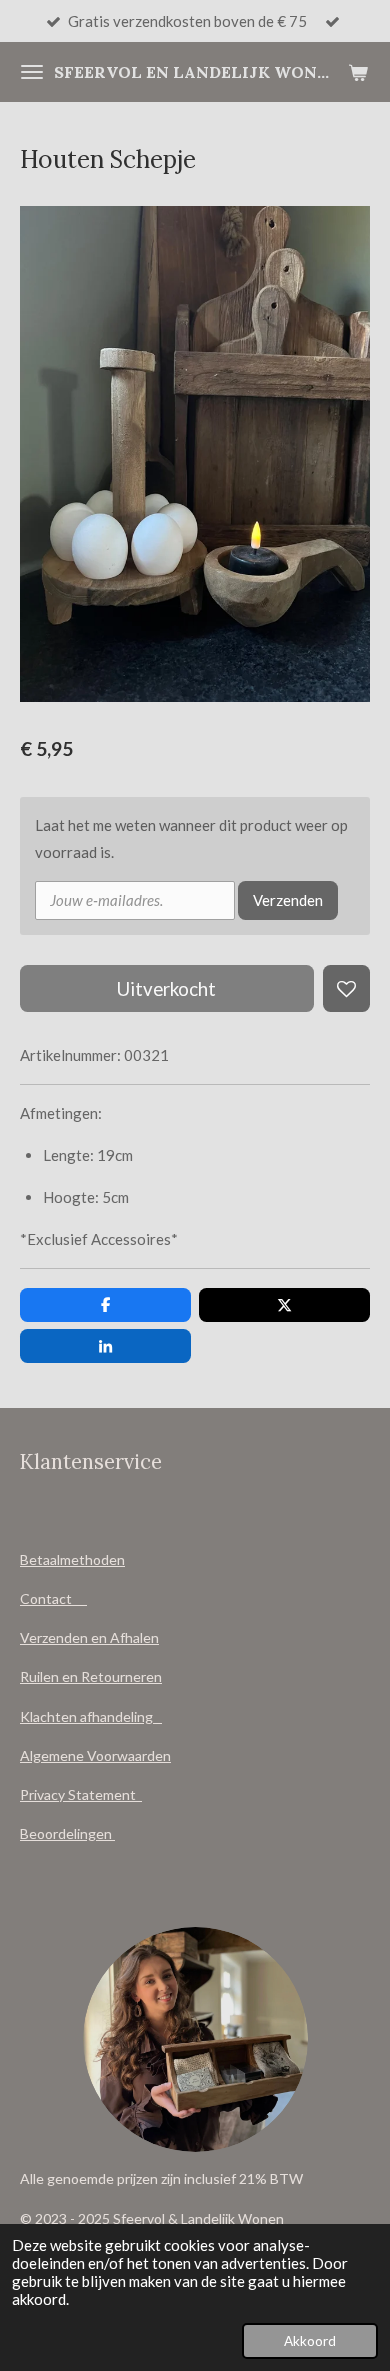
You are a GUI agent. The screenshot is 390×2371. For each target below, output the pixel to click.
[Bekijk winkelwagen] (358, 72)
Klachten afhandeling (91, 1716)
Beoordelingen (67, 1833)
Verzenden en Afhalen (89, 1637)
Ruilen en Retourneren (91, 1676)
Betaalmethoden (72, 1559)
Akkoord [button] (310, 2341)
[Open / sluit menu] (32, 72)
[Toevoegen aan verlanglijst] (346, 988)
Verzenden (288, 900)
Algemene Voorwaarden (95, 1755)
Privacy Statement (81, 1794)
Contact (53, 1598)
